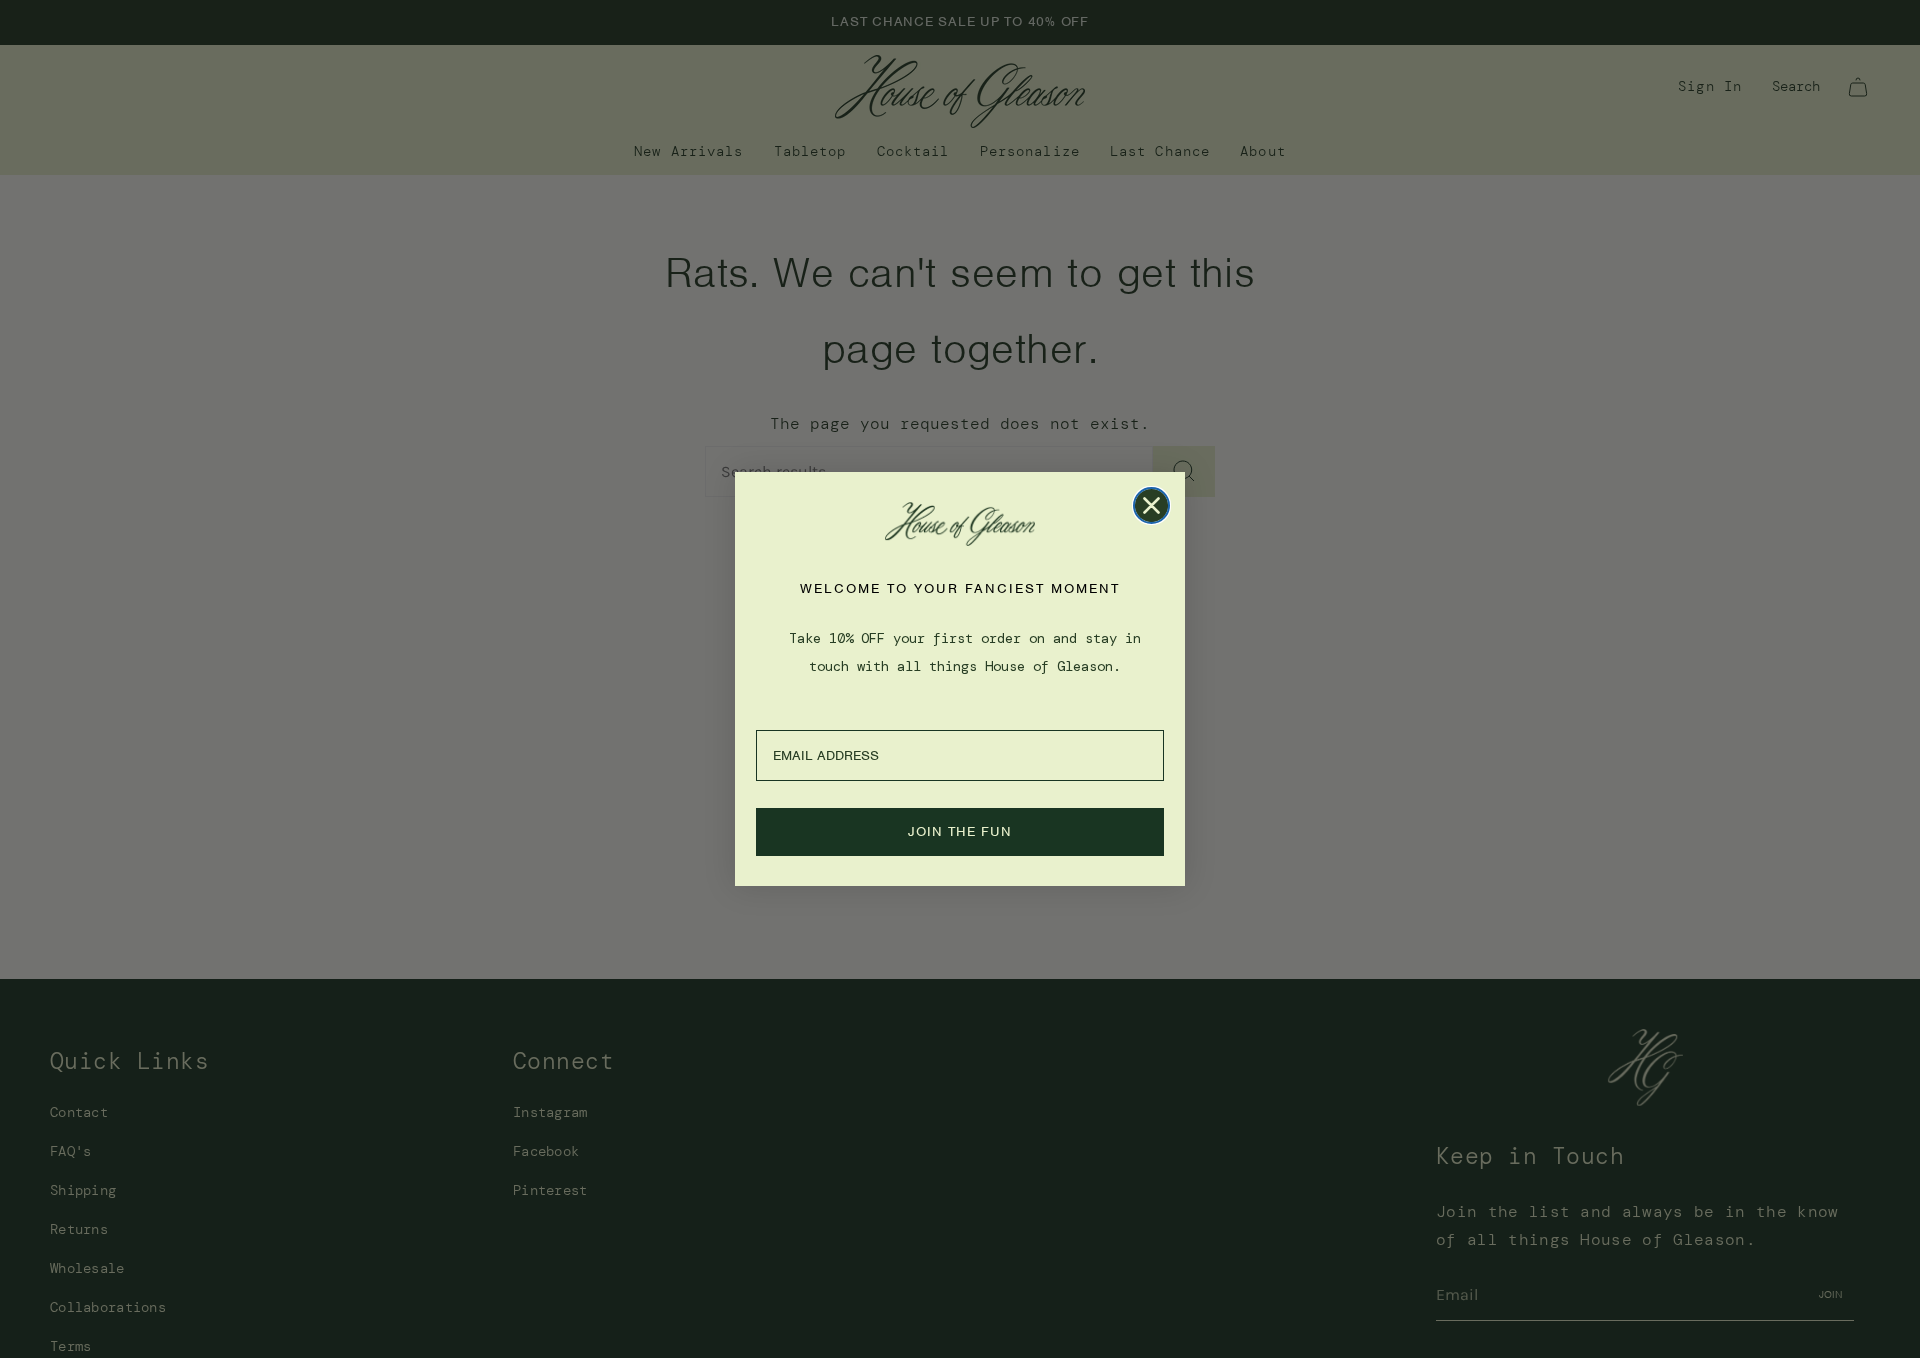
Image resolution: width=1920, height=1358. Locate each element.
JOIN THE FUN (960, 831)
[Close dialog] (1151, 505)
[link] (960, 524)
